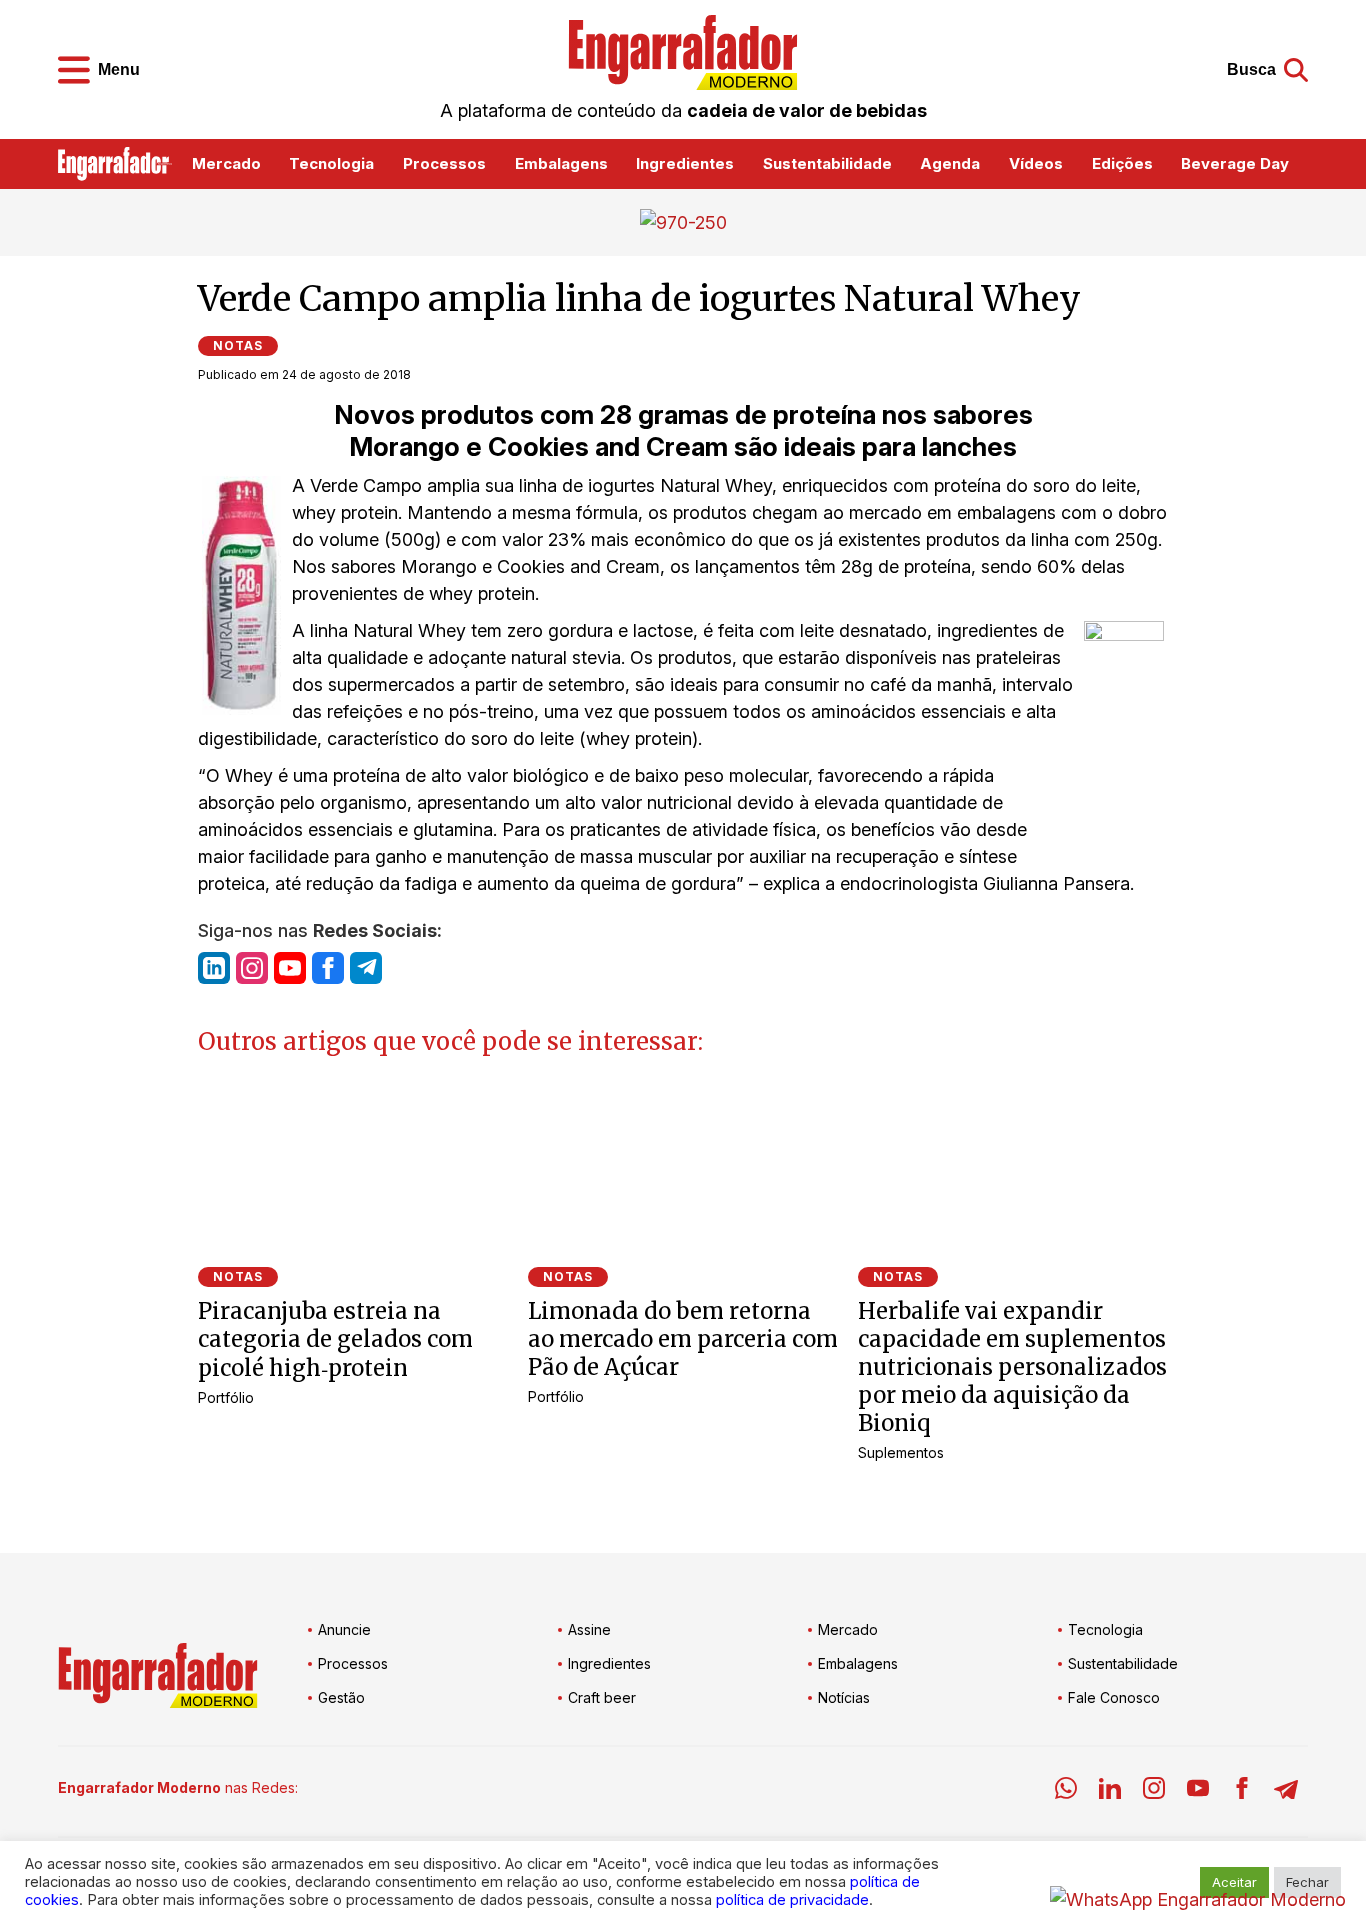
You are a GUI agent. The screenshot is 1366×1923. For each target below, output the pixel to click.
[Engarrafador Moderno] (683, 52)
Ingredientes (685, 163)
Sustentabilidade (827, 163)
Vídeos (1036, 163)
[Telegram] (1286, 1791)
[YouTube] (1198, 1791)
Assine (589, 1629)
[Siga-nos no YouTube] (290, 968)
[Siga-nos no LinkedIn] (214, 968)
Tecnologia (331, 163)
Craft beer (602, 1697)
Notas (238, 345)
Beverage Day (1235, 163)
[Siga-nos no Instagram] (252, 968)
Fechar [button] (1307, 1882)
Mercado (226, 163)
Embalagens (561, 163)
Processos (444, 163)
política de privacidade (792, 1900)
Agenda (950, 163)
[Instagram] (1154, 1791)
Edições (1122, 163)
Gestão (341, 1697)
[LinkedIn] (1110, 1791)
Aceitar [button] (1234, 1882)
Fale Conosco (1114, 1697)
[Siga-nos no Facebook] (328, 968)
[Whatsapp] (1066, 1791)
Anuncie (344, 1629)
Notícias (844, 1697)
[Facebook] (1242, 1791)
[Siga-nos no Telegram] (366, 968)
